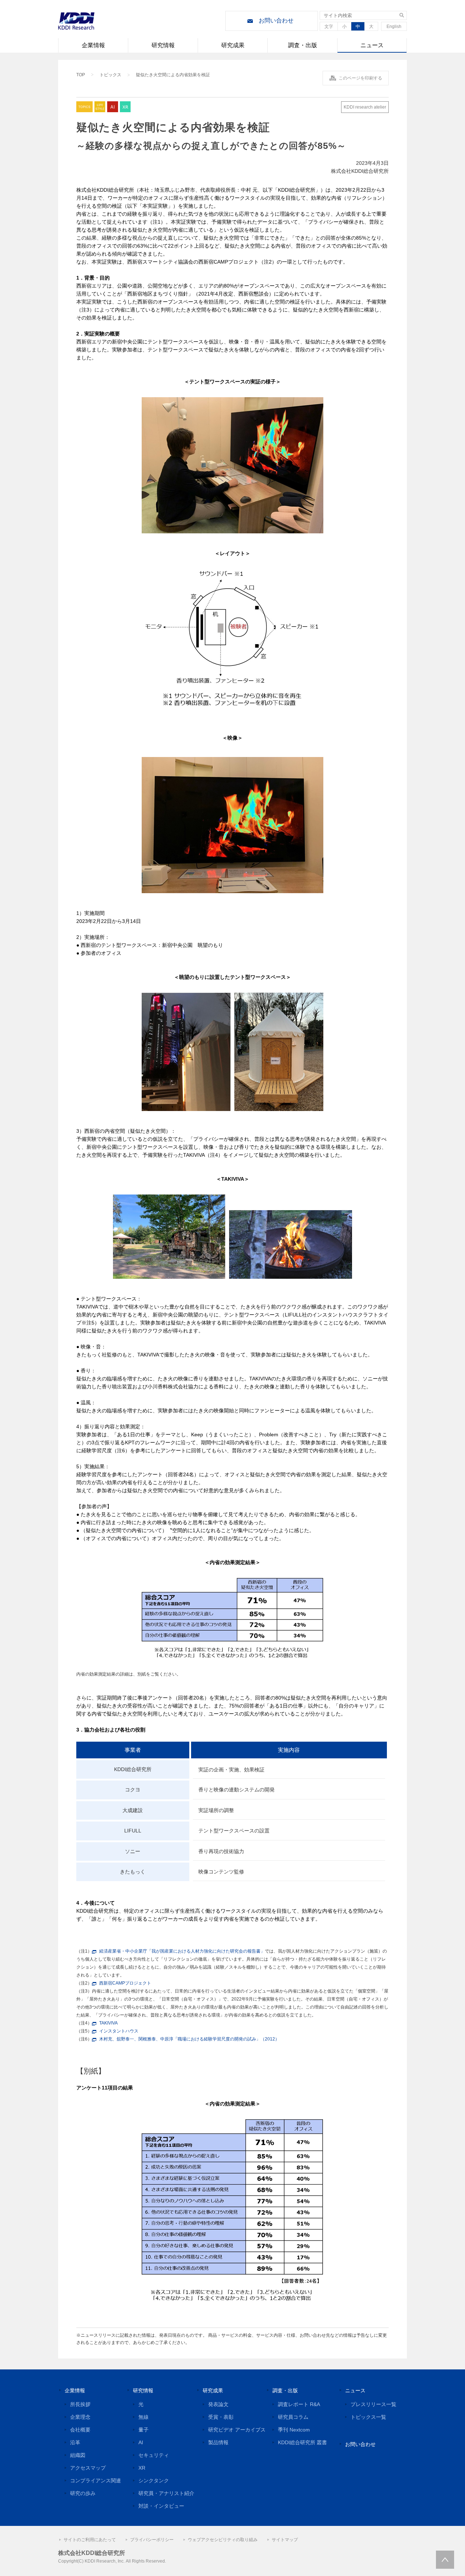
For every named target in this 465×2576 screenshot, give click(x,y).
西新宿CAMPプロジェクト (125, 1983)
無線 (143, 2417)
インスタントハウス (119, 2031)
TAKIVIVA (108, 2023)
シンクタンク (154, 2481)
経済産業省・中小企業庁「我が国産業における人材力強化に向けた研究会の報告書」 (182, 1951)
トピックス (110, 75)
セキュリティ (154, 2455)
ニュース (372, 45)
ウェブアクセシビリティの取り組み (223, 2540)
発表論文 (218, 2404)
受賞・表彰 (221, 2417)
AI (141, 2442)
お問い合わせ (276, 21)
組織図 (78, 2455)
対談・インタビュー (161, 2506)
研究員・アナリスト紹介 (166, 2493)
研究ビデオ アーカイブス (237, 2430)
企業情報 (93, 45)
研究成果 (233, 45)
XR (142, 2468)
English (394, 27)
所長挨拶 (80, 2404)
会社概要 (80, 2430)
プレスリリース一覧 (373, 2404)
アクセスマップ (88, 2468)
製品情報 (218, 2442)
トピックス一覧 (368, 2417)
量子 (143, 2430)
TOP (81, 75)
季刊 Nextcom (294, 2430)
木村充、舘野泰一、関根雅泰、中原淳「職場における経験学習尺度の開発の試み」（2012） (189, 2039)
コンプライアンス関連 (96, 2481)
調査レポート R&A (299, 2404)
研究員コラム (293, 2417)
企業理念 (80, 2417)
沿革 (75, 2442)
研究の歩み (83, 2493)
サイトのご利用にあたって (90, 2540)
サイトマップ (285, 2540)
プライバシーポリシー (152, 2540)
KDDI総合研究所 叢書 (302, 2442)
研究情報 (163, 45)
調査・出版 (303, 45)
